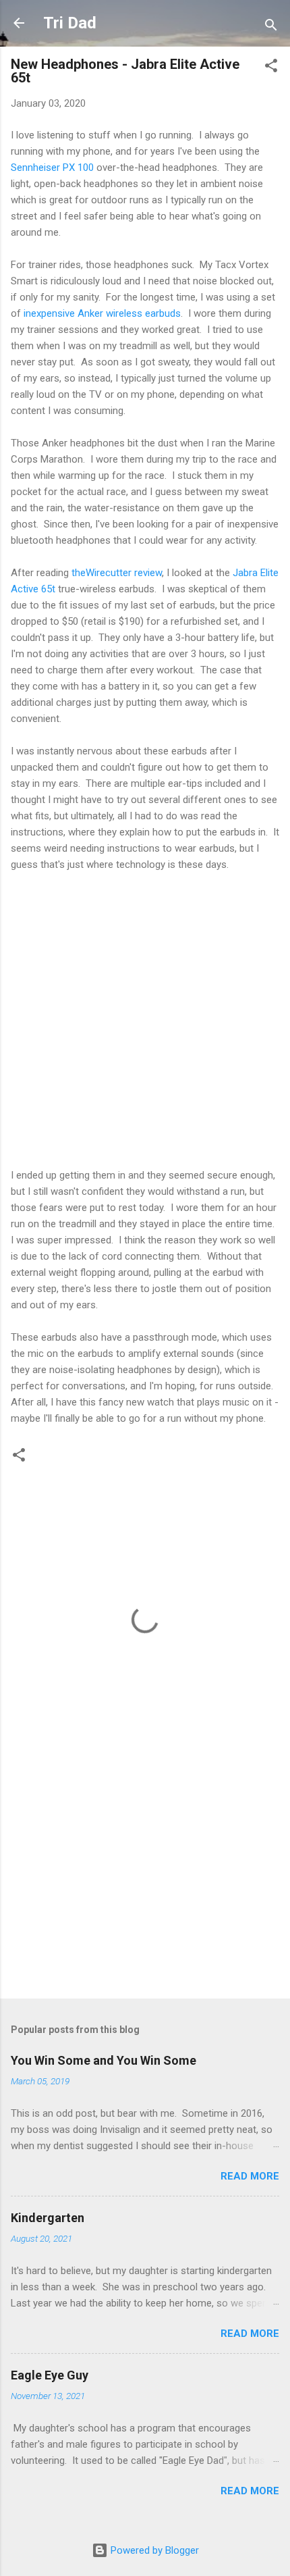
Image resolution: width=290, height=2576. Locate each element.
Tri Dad (70, 23)
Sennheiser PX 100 (52, 168)
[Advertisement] (145, 1882)
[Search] (271, 27)
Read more (250, 2176)
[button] (271, 68)
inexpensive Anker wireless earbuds (102, 313)
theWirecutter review (115, 573)
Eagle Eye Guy (50, 2375)
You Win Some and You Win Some (104, 2060)
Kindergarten (48, 2218)
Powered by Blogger (153, 2550)
